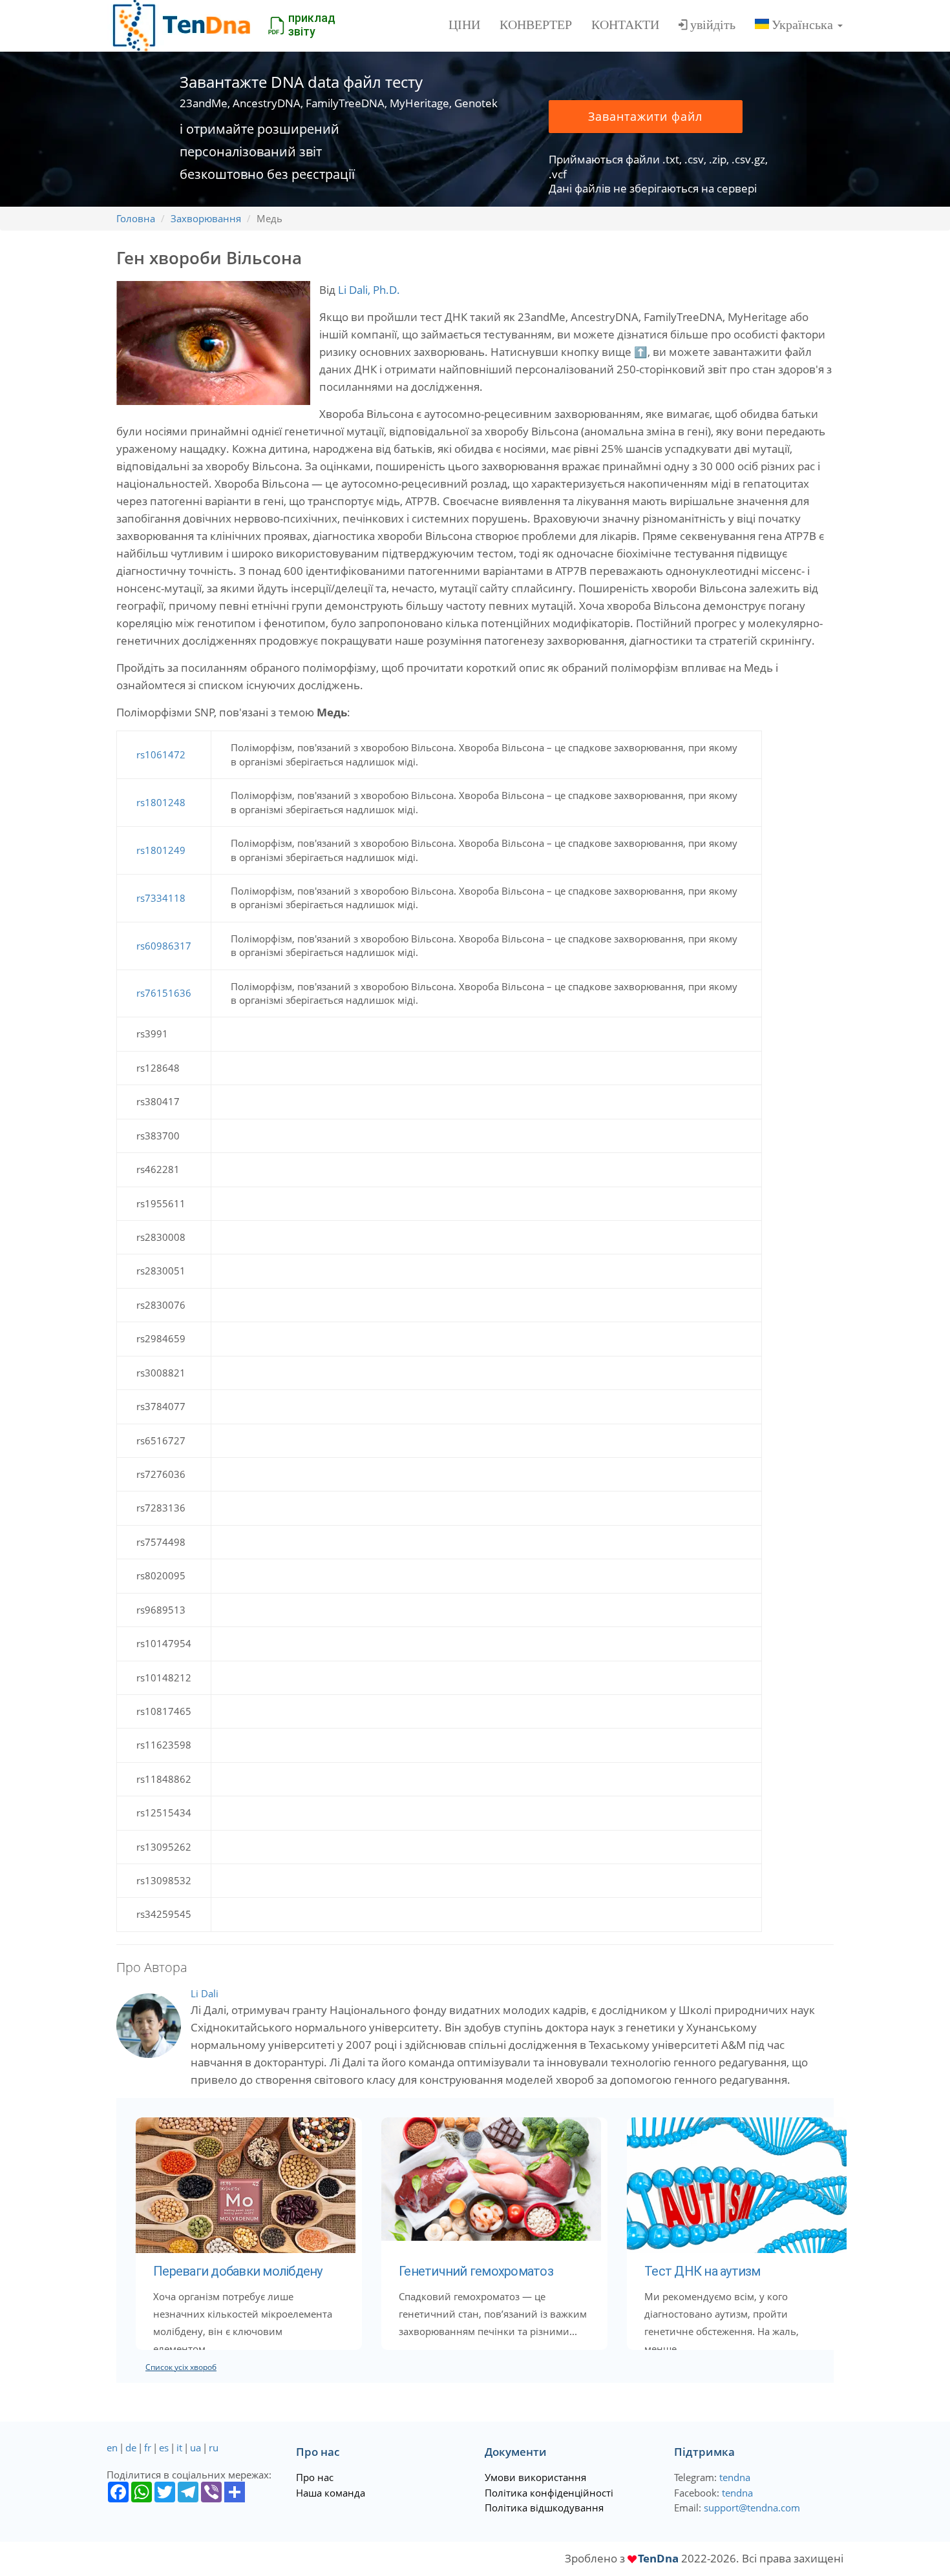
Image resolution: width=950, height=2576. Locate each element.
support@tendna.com (752, 2508)
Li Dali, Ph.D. (369, 290)
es (164, 2447)
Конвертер (536, 25)
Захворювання (206, 218)
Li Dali (205, 1993)
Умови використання (535, 2477)
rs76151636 (164, 993)
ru (214, 2447)
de (131, 2447)
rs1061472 (161, 754)
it (179, 2447)
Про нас (315, 2477)
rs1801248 (161, 802)
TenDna (658, 2558)
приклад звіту (312, 25)
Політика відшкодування (544, 2508)
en (112, 2447)
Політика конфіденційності (549, 2493)
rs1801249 (161, 850)
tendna (735, 2477)
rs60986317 (164, 946)
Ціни (464, 25)
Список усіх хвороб (181, 2367)
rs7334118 (161, 898)
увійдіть (713, 25)
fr (148, 2447)
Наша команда (331, 2493)
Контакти (625, 25)
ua (195, 2447)
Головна (136, 218)
